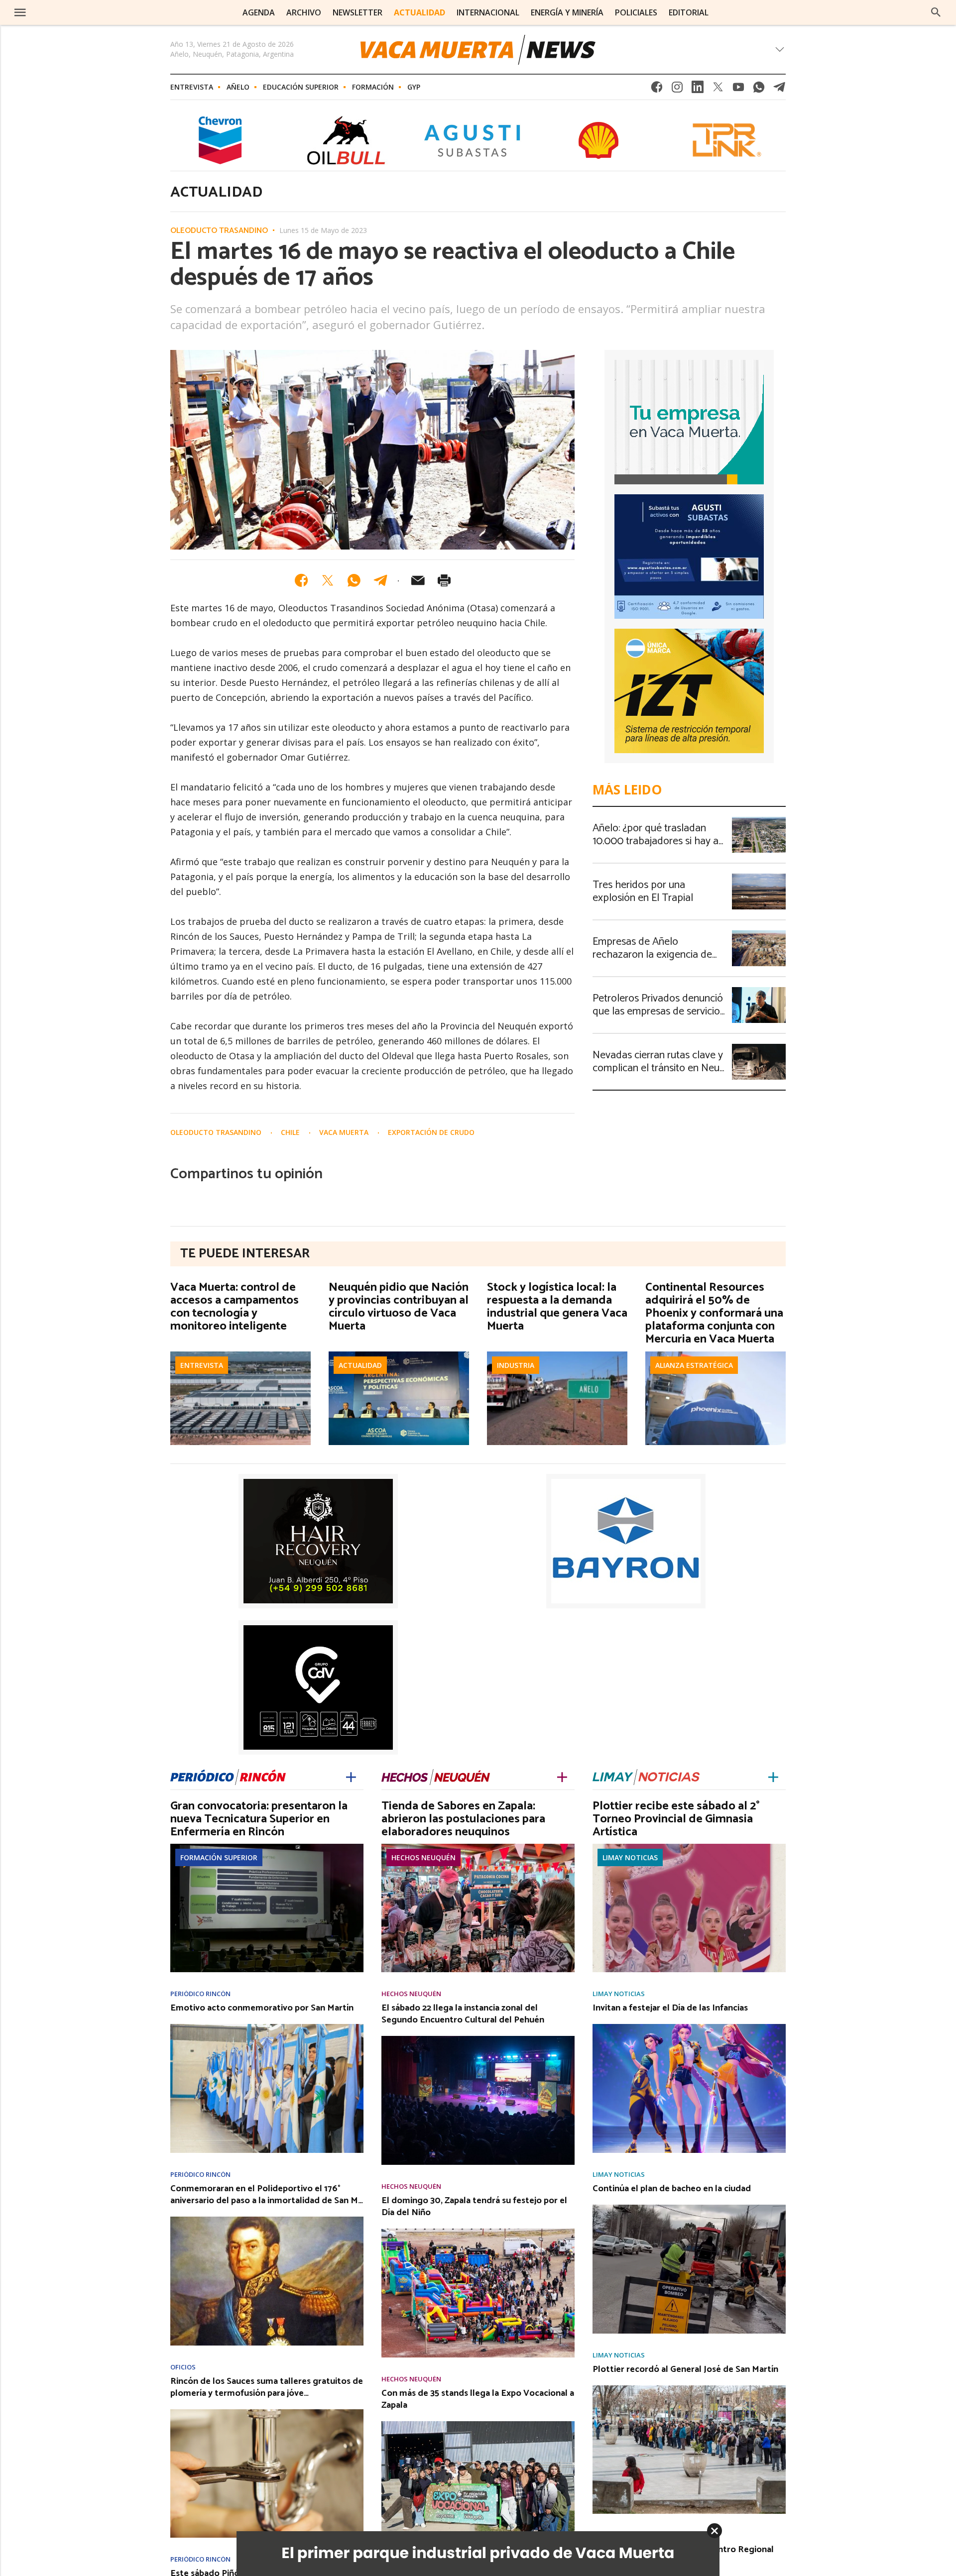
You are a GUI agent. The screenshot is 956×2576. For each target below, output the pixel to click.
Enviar (418, 580)
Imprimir (444, 580)
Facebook (657, 90)
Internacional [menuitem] (488, 12)
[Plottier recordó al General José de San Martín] (689, 2388)
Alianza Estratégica (694, 1365)
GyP (414, 87)
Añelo (238, 87)
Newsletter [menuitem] (358, 12)
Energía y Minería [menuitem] (567, 12)
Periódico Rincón (200, 1994)
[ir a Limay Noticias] (646, 1776)
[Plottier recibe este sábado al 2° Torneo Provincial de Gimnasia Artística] (689, 1847)
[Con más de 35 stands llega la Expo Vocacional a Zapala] (478, 2424)
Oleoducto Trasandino (219, 231)
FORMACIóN (373, 87)
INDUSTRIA (516, 1365)
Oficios (183, 2367)
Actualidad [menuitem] (419, 12)
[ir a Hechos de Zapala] (436, 1776)
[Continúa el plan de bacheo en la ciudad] (689, 2208)
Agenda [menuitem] (259, 12)
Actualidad (360, 1365)
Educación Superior (301, 87)
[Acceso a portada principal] (94, 12)
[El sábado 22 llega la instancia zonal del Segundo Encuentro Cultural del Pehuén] (478, 2039)
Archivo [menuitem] (304, 12)
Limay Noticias (630, 1857)
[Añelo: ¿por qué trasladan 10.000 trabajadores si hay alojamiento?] (759, 820)
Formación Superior (219, 1857)
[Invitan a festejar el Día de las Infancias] (689, 2027)
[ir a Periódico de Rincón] (228, 1776)
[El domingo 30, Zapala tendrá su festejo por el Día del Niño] (478, 2232)
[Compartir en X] (328, 580)
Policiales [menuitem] (636, 12)
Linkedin (698, 90)
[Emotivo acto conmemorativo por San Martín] (267, 2027)
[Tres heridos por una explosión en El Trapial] (759, 877)
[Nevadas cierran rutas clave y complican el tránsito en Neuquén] (759, 1047)
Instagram (677, 90)
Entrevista (192, 87)
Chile (291, 1132)
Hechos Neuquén (423, 1857)
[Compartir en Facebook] (301, 580)
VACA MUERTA (345, 1132)
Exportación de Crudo (431, 1132)
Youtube (738, 90)
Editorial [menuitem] (689, 12)
